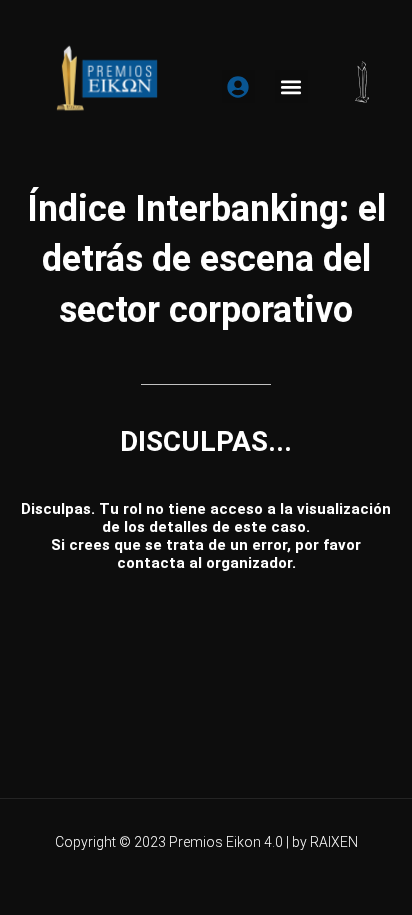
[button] (291, 86)
